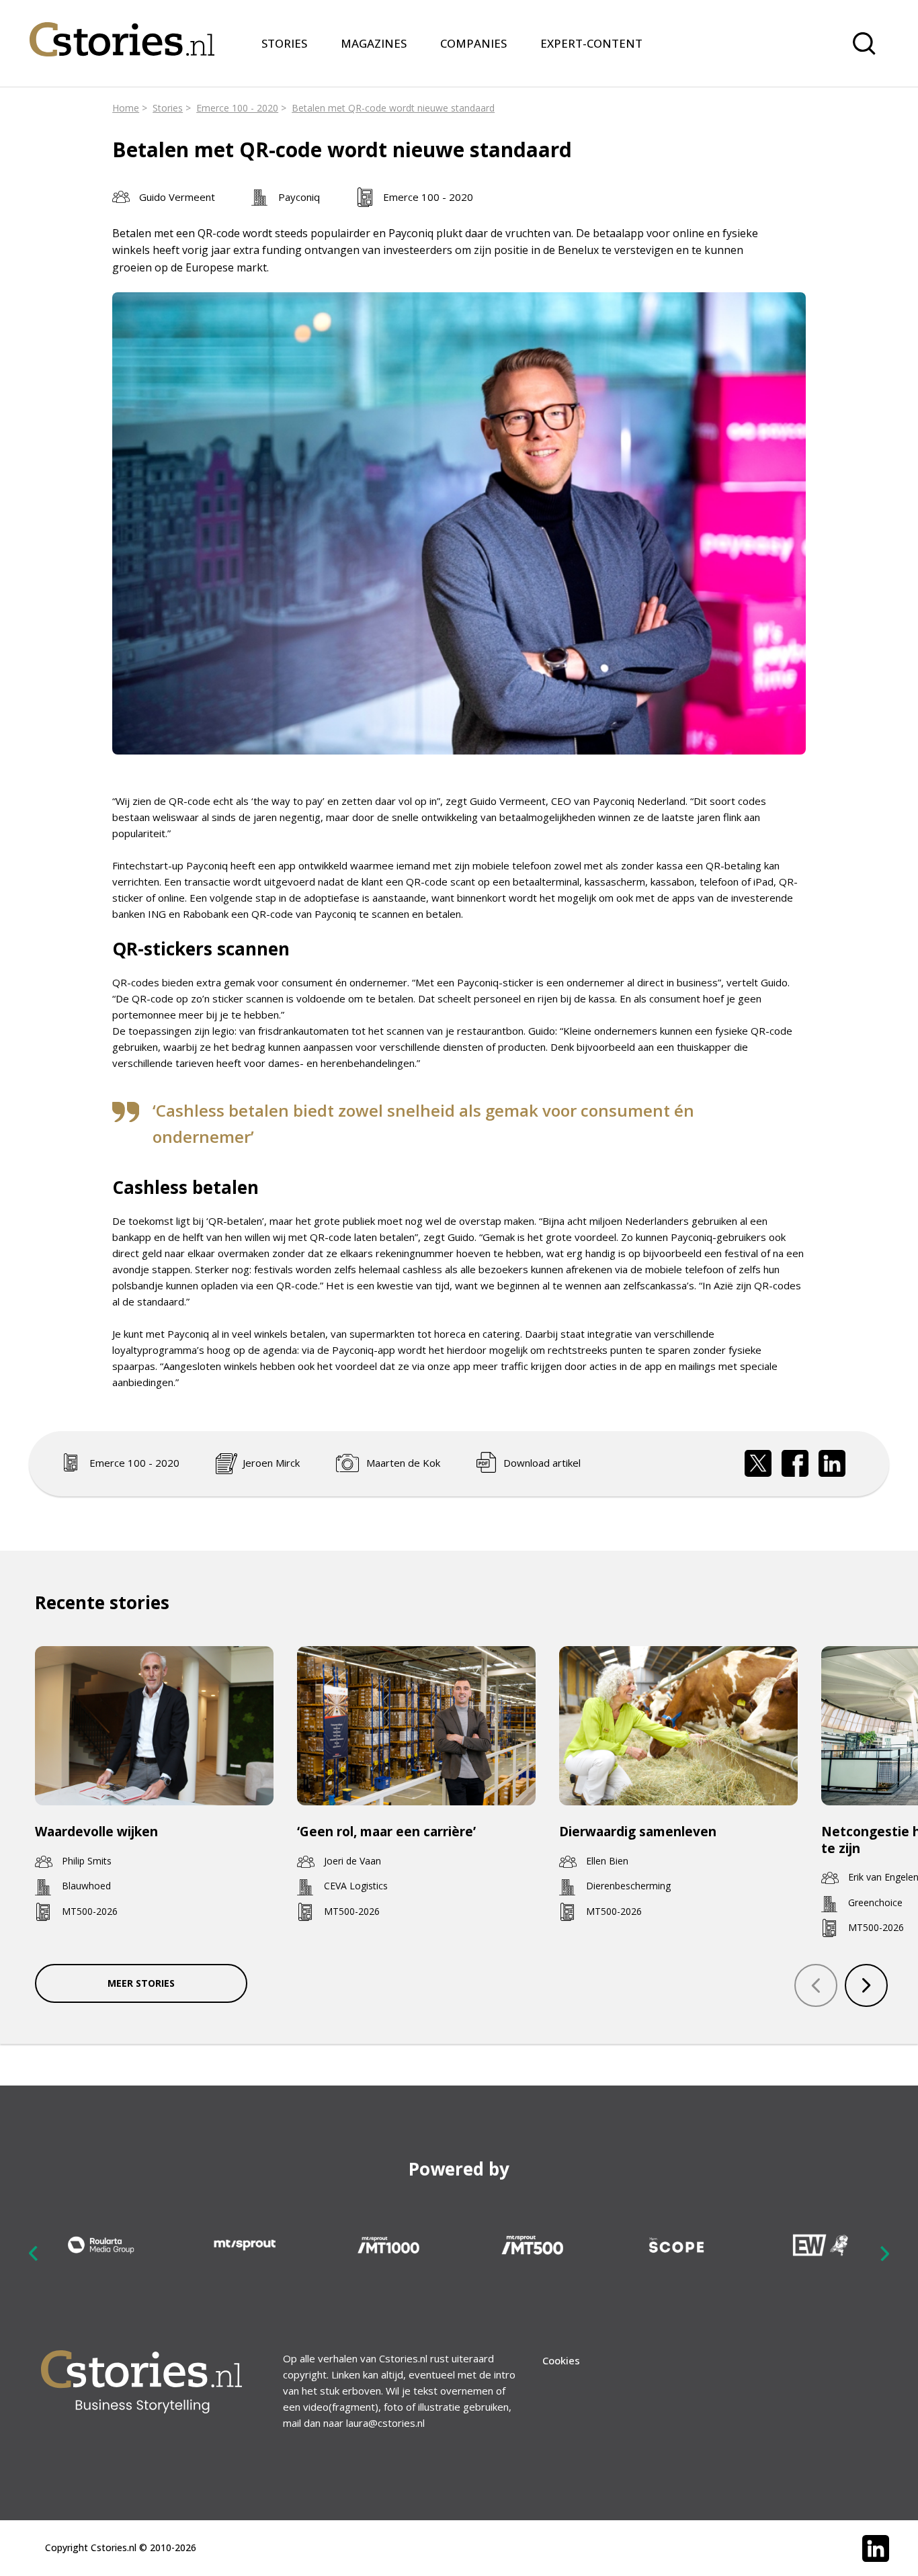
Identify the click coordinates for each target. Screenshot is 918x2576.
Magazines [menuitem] (374, 43)
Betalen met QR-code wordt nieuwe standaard (393, 108)
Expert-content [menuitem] (591, 43)
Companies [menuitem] (473, 43)
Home (126, 108)
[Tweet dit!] (758, 1463)
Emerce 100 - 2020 (237, 108)
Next (884, 2253)
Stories (168, 108)
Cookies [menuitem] (561, 2360)
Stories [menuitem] (284, 43)
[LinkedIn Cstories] (876, 2548)
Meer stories (141, 1983)
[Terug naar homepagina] (122, 31)
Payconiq (299, 197)
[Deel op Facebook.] (795, 1463)
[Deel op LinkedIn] (832, 1463)
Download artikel (542, 1463)
